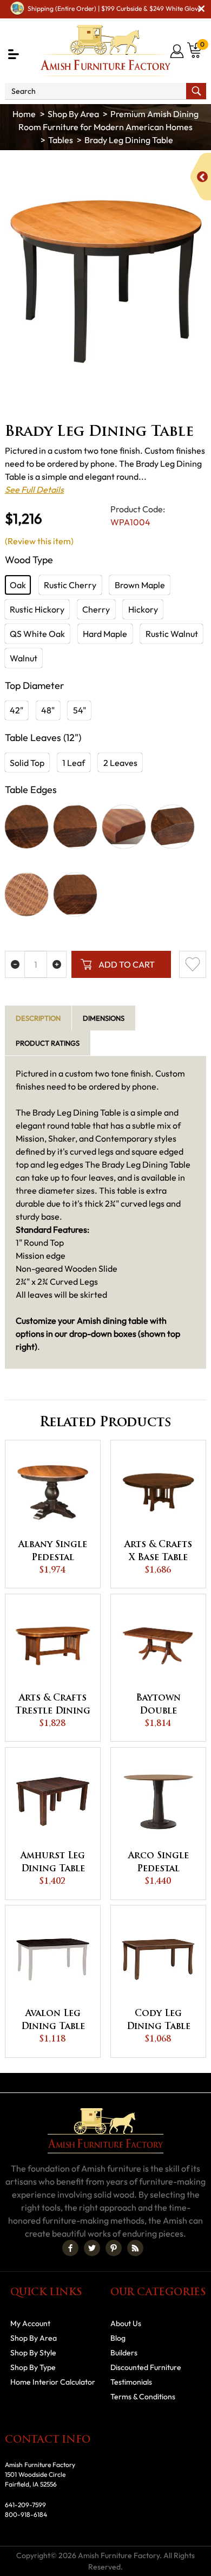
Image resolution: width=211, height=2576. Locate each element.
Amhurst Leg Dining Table (53, 1863)
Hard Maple (105, 634)
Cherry (96, 609)
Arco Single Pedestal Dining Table (159, 1864)
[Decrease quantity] (15, 964)
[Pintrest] (114, 2248)
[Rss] (135, 2248)
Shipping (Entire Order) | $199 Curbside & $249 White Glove (114, 8)
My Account (30, 2323)
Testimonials (131, 2382)
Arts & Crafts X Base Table (158, 1551)
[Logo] (105, 51)
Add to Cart (127, 964)
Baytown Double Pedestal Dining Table (159, 1706)
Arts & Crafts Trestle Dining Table (53, 1706)
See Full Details (34, 490)
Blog (118, 2338)
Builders (124, 2353)
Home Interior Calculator (53, 2382)
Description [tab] (38, 1018)
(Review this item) (39, 541)
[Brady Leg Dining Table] (105, 281)
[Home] (24, 114)
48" (48, 710)
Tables (61, 140)
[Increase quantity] (57, 964)
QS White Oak (37, 634)
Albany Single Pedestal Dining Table (53, 1553)
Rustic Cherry (70, 585)
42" (17, 710)
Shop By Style (33, 2353)
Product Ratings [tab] (48, 1043)
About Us (126, 2323)
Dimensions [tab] (104, 1018)
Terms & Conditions (143, 2397)
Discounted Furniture (146, 2367)
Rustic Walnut (172, 634)
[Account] (178, 51)
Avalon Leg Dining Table (53, 2020)
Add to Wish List (193, 964)
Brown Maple (140, 585)
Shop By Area (73, 114)
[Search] (196, 91)
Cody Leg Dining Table (159, 2020)
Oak (18, 585)
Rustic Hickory (37, 609)
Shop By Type (33, 2367)
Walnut (24, 658)
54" (80, 710)
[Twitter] (92, 2248)
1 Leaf (74, 763)
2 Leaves (120, 763)
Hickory (143, 609)
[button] (14, 54)
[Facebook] (70, 2248)
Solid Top (27, 763)
